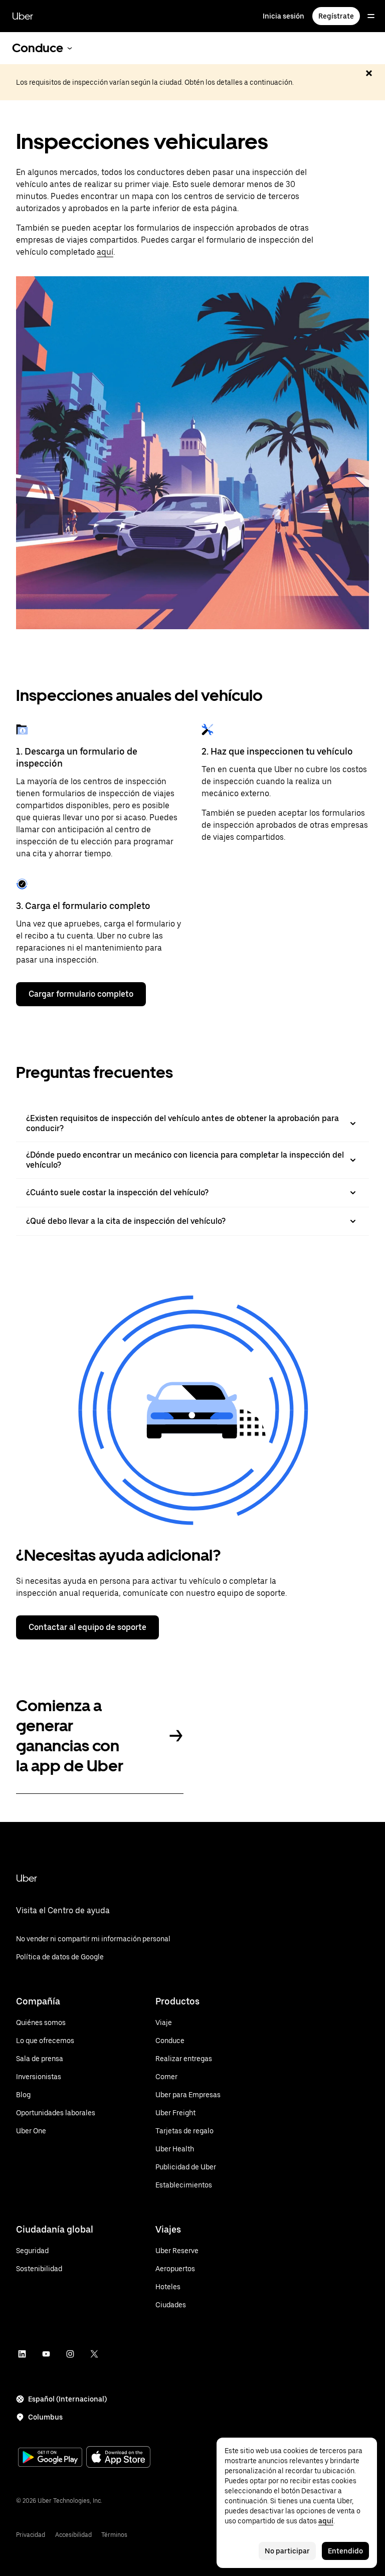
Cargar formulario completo (81, 994)
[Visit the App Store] (118, 2458)
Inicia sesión (283, 16)
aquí (105, 252)
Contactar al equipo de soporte (87, 1627)
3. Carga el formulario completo (83, 906)
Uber (23, 16)
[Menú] (371, 16)
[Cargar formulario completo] (22, 884)
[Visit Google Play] (50, 2458)
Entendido (345, 2551)
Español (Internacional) (67, 2399)
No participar (287, 2551)
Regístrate (336, 16)
